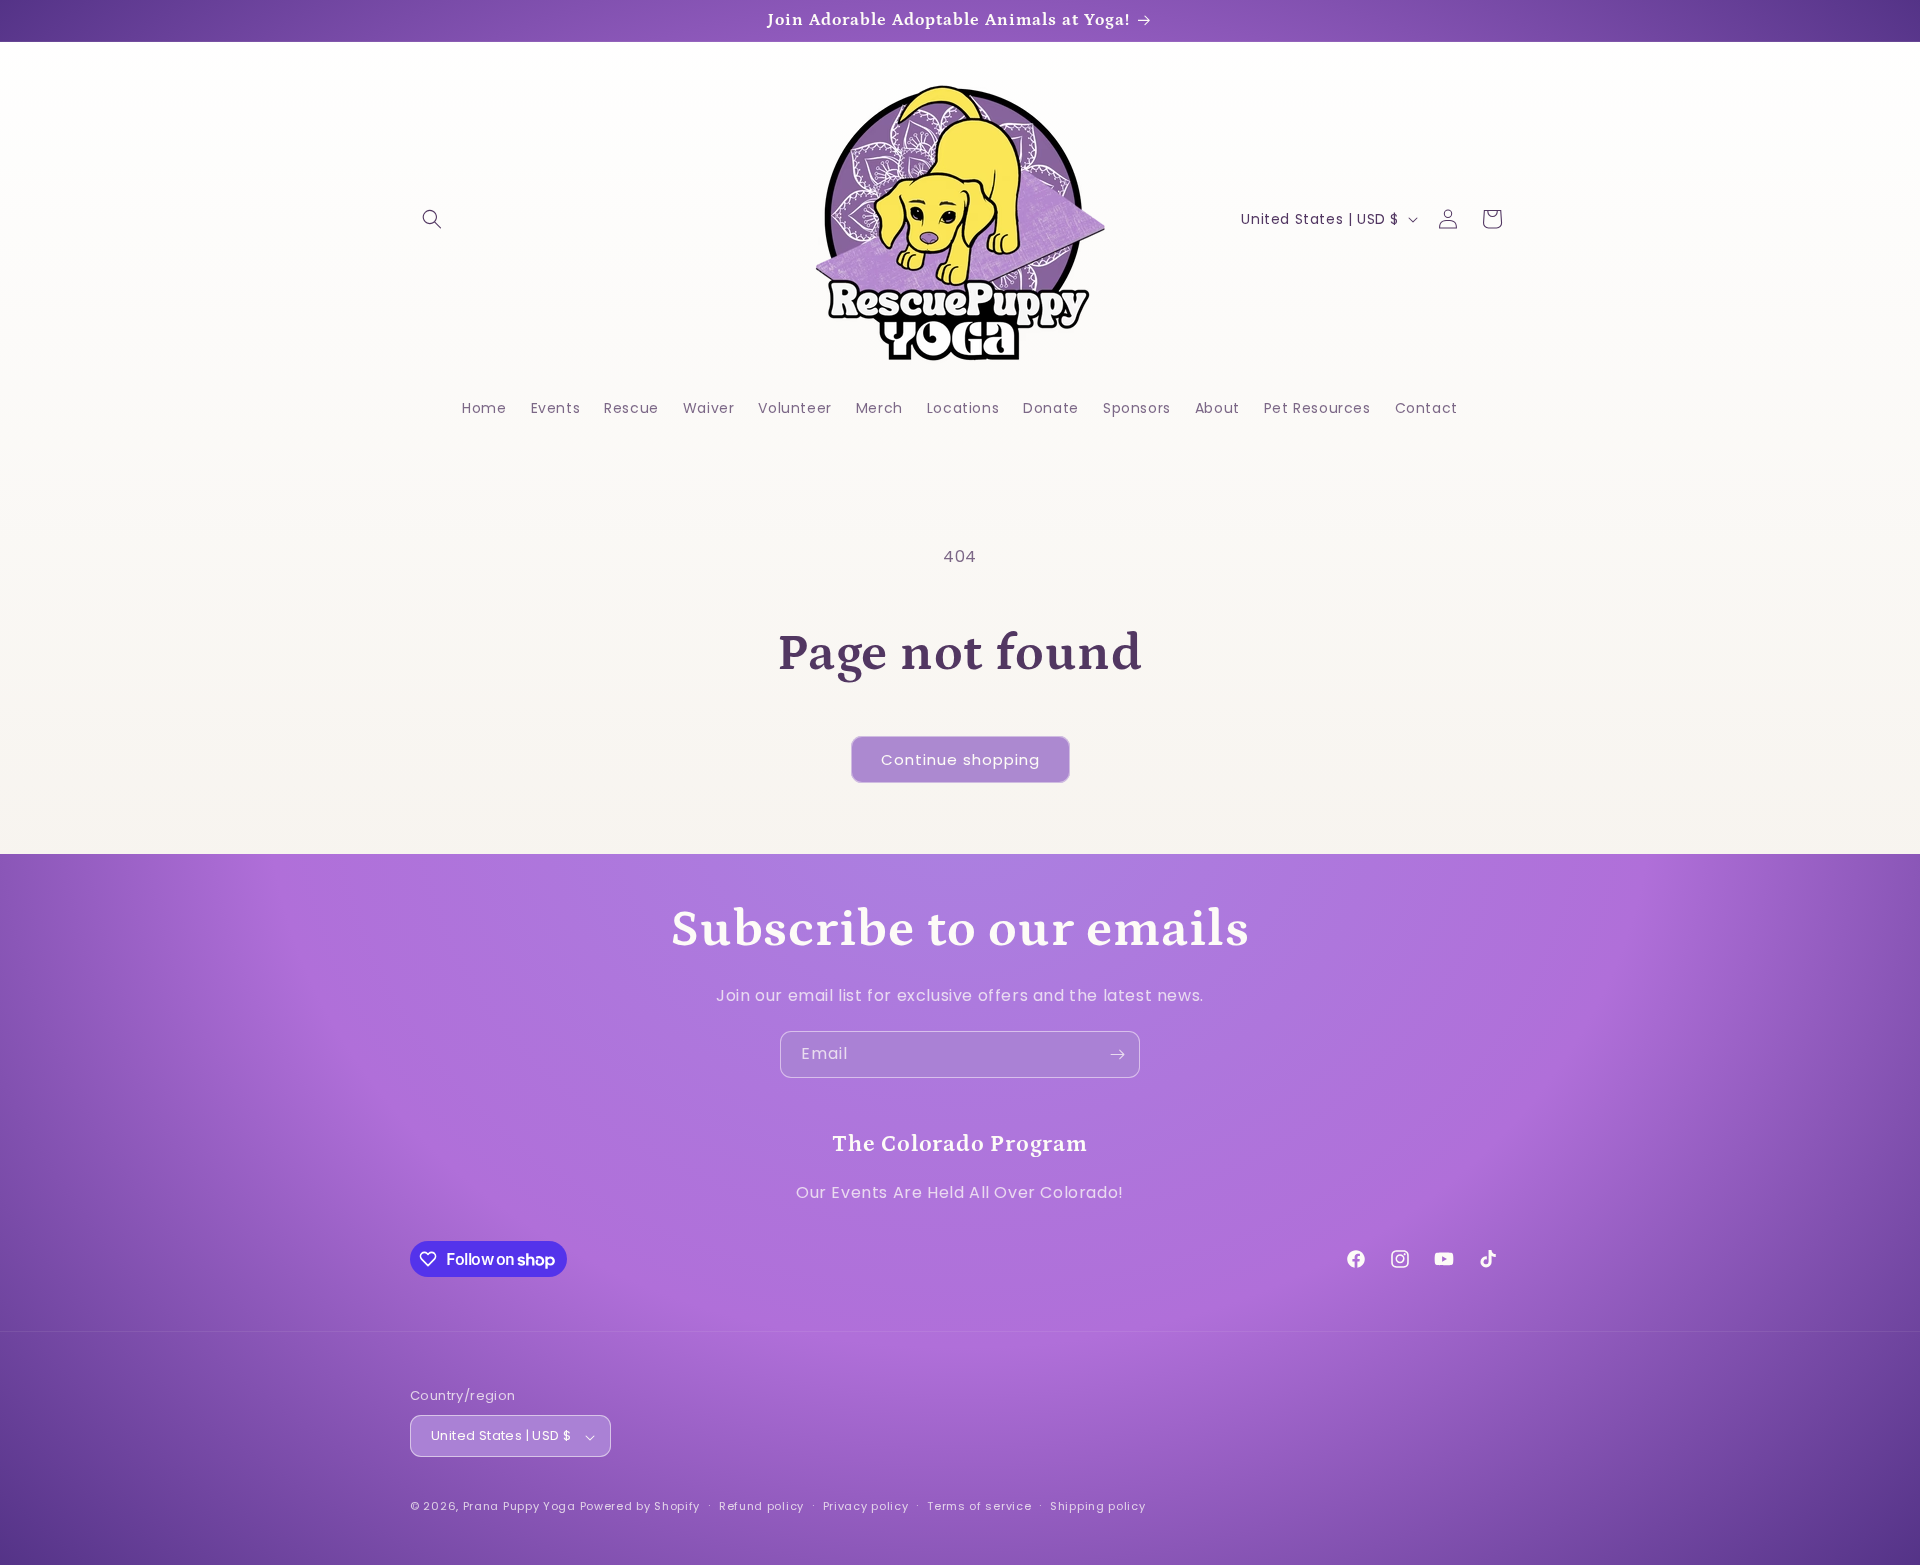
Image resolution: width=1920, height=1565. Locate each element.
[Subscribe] (1117, 1054)
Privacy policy (866, 1506)
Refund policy (761, 1506)
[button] (432, 219)
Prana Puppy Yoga (519, 1507)
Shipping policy (1098, 1506)
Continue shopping (960, 759)
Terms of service (979, 1506)
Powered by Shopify (640, 1507)
